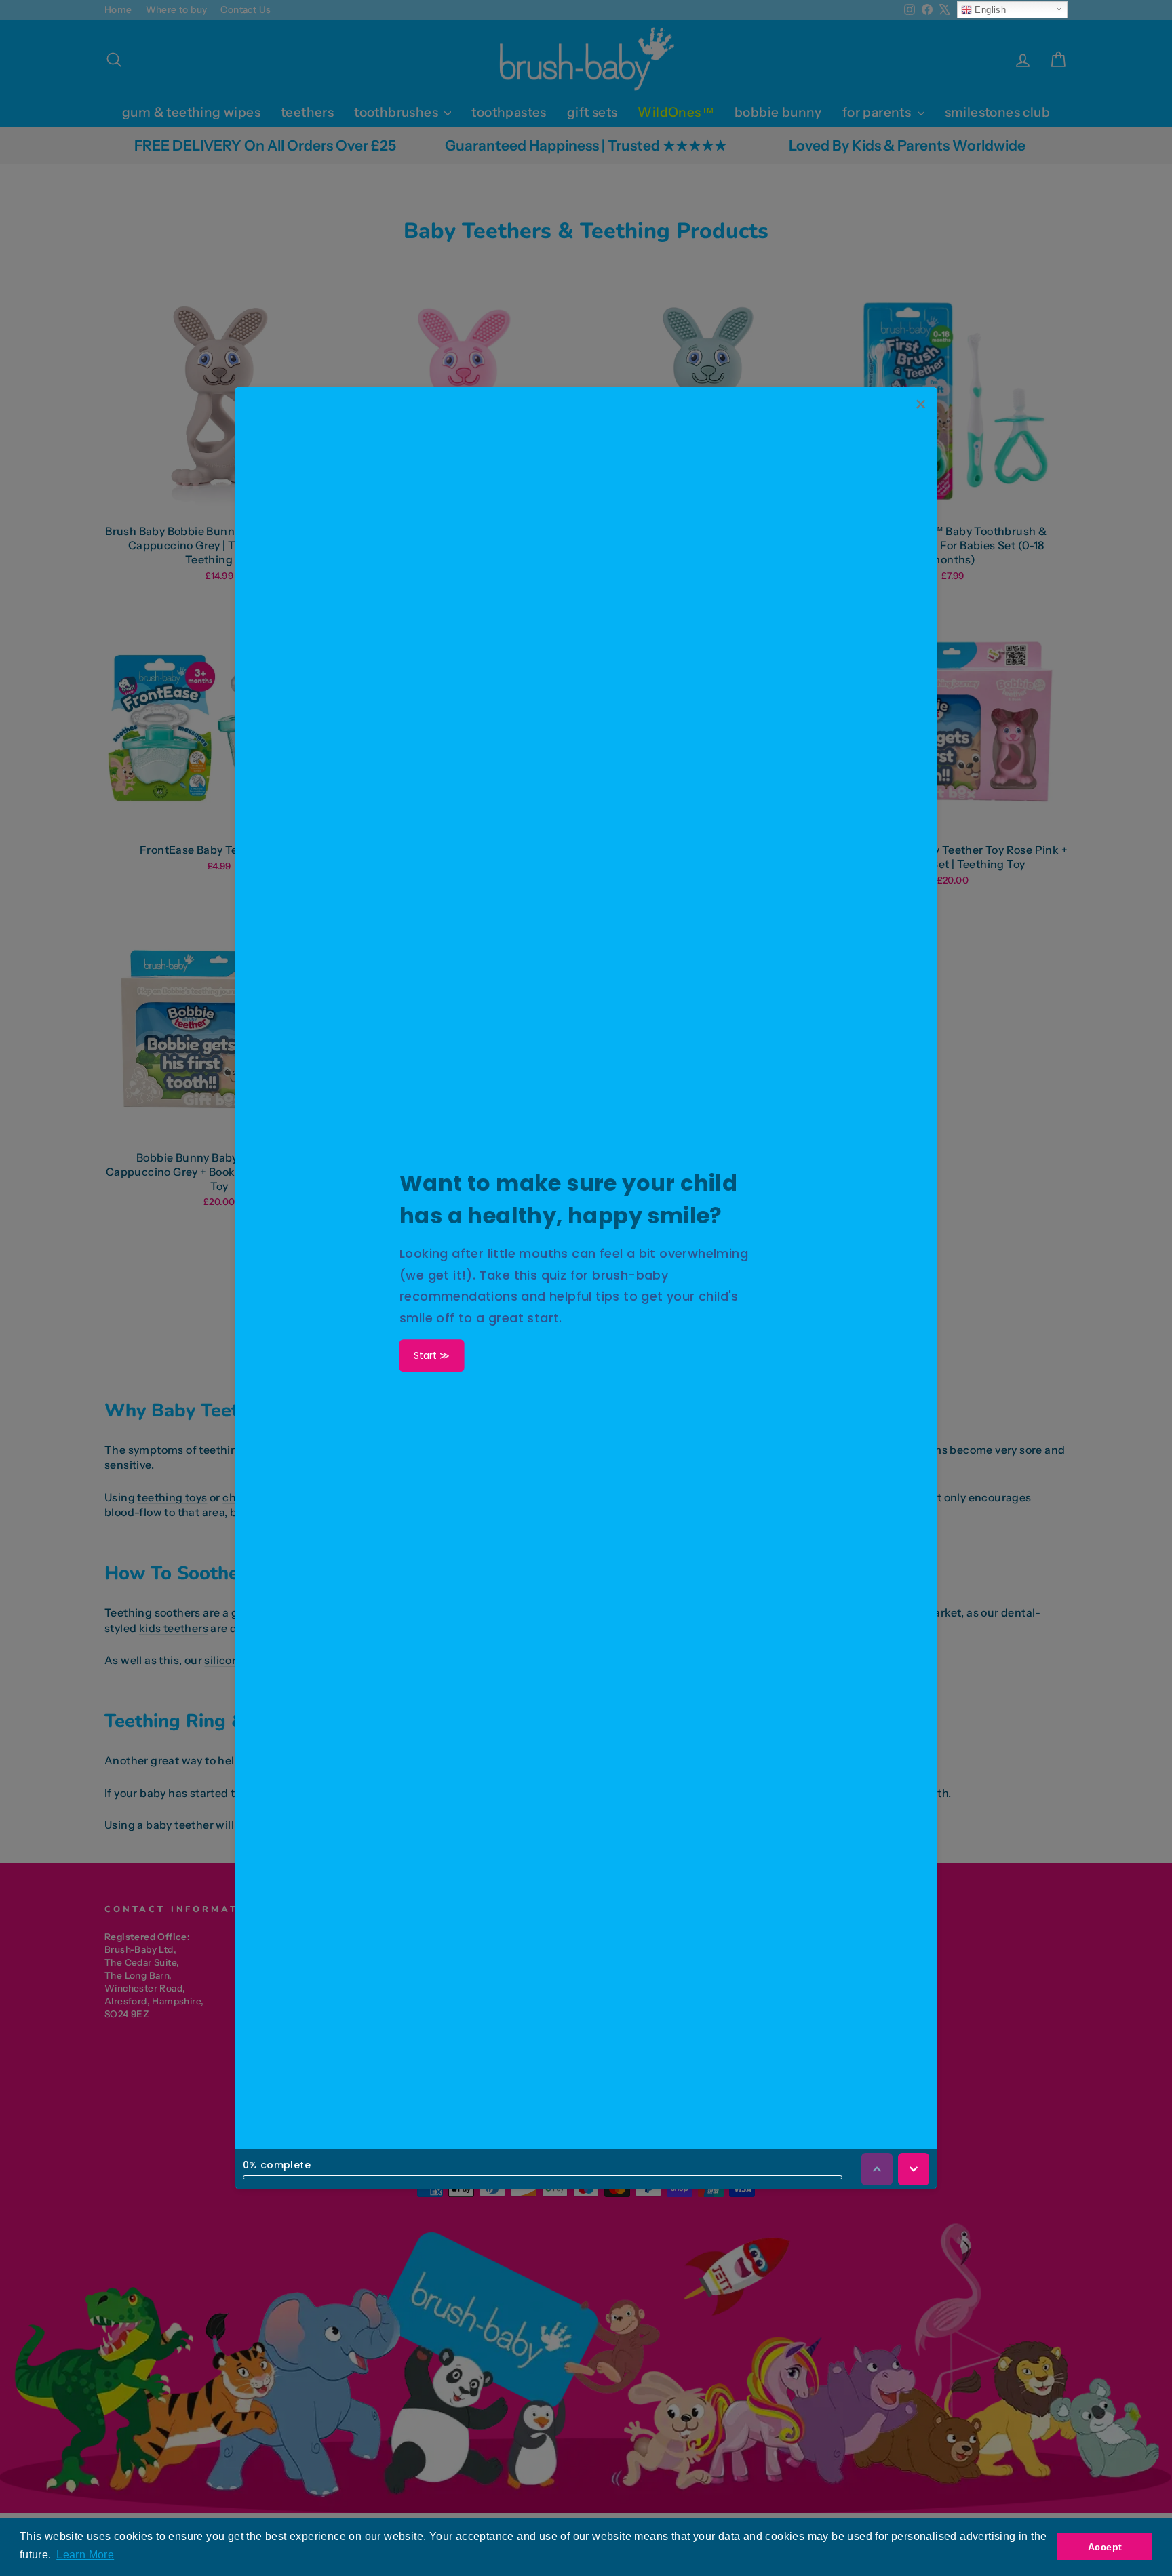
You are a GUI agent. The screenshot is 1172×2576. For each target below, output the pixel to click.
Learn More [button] (85, 2555)
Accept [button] (1105, 2547)
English (989, 10)
